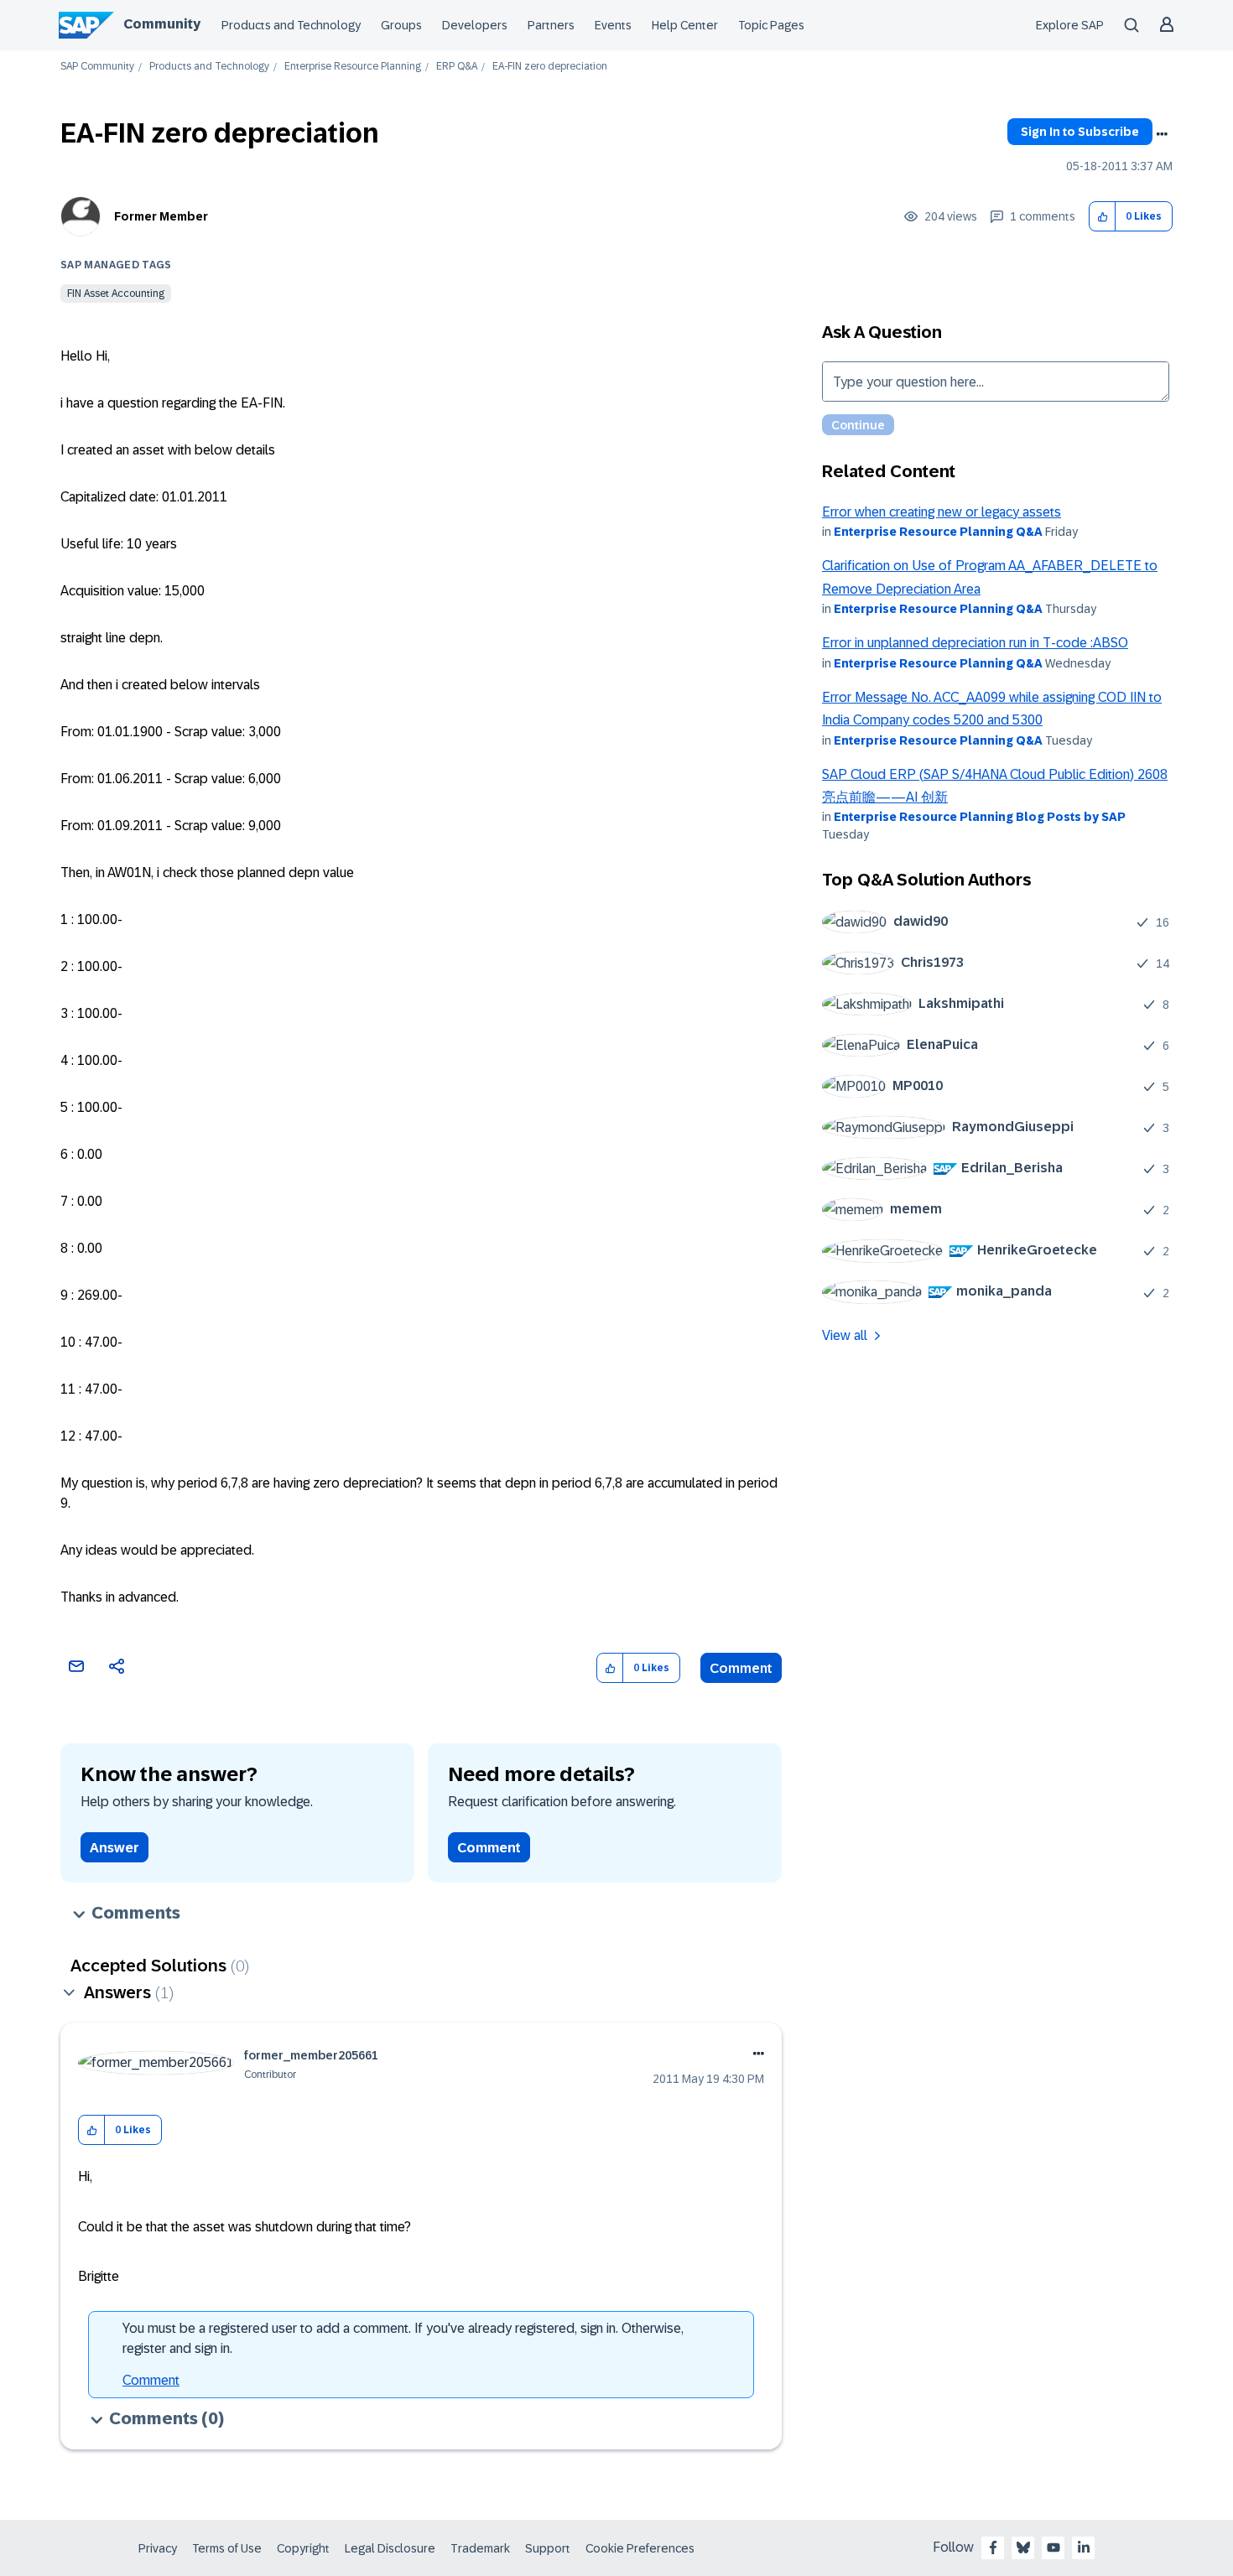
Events (613, 25)
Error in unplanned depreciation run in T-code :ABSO (975, 643)
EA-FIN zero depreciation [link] (550, 67)
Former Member (161, 216)
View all (845, 1335)
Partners (551, 25)
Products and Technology (291, 25)
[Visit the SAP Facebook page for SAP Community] (993, 2547)
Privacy (158, 2548)
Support (548, 2548)
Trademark (480, 2548)
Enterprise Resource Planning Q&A (938, 532)
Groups (401, 25)
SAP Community (97, 67)
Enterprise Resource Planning (353, 67)
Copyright (303, 2548)
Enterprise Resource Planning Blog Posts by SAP (980, 817)
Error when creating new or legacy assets (942, 512)
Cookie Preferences (640, 2548)
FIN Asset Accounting (116, 293)
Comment (741, 1668)
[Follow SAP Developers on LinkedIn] (1084, 2547)
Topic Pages (771, 25)
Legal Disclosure (390, 2548)
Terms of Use (227, 2548)
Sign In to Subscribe (1080, 132)
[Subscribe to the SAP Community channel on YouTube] (1054, 2547)
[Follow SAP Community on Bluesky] (1023, 2547)
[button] (1103, 217)
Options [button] (1162, 134)
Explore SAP (1070, 25)
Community (162, 24)
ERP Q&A (457, 67)
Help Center (685, 25)
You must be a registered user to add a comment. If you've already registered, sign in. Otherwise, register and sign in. (403, 2338)
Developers (475, 25)
